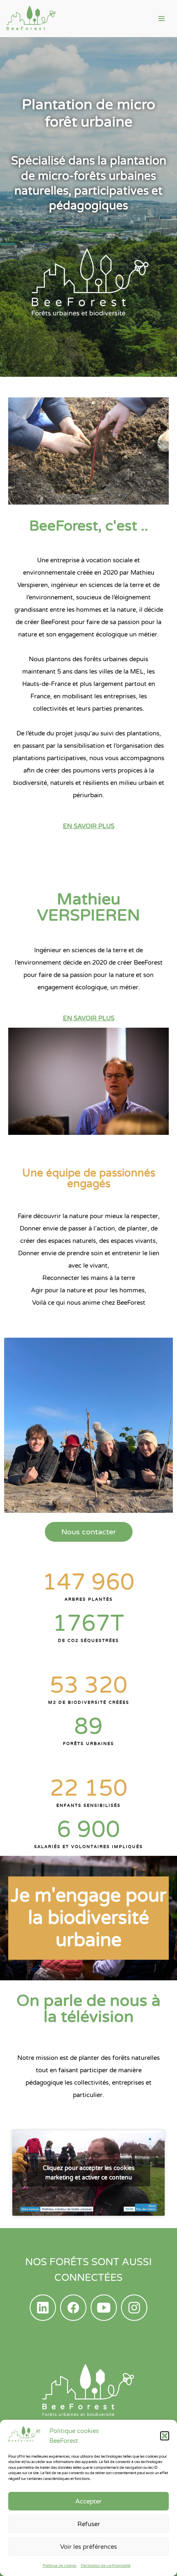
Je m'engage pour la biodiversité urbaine (88, 1918)
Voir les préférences (88, 2547)
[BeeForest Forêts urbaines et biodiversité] (31, 19)
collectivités (91, 2083)
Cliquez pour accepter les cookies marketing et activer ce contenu (89, 2173)
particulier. (88, 2095)
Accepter (88, 2501)
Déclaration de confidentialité (106, 2566)
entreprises (128, 2083)
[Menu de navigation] (162, 19)
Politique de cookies (60, 2566)
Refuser (89, 2524)
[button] (165, 2436)
